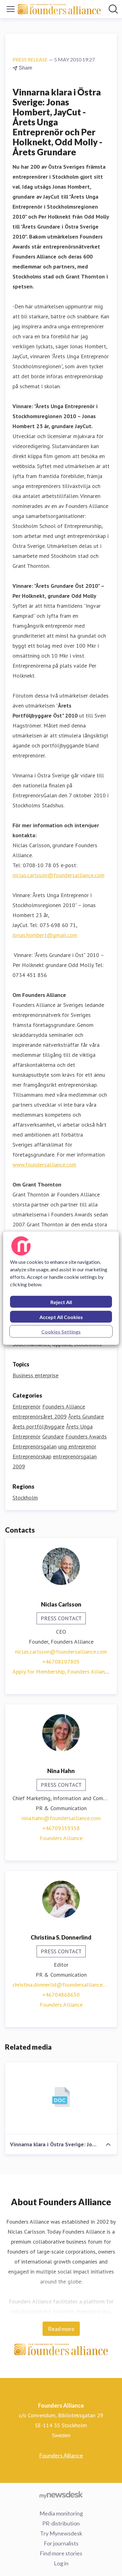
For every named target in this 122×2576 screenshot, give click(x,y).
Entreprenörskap (32, 1456)
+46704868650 (61, 1995)
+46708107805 (61, 1662)
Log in (61, 2563)
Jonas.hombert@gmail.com (45, 935)
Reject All (61, 1302)
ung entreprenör (77, 1446)
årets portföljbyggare (38, 1426)
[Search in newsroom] (113, 9)
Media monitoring (61, 2513)
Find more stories (61, 2553)
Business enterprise (36, 1375)
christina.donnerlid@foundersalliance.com (61, 1985)
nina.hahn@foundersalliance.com (61, 1818)
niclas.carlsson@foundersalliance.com (58, 875)
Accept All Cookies (61, 1317)
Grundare (53, 1436)
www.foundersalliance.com (44, 1165)
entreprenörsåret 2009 (40, 1416)
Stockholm (25, 1498)
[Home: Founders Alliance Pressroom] (59, 9)
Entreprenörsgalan (35, 1446)
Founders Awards (86, 1436)
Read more (61, 2329)
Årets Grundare (86, 1416)
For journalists (61, 2543)
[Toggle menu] (11, 9)
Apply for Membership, (40, 1672)
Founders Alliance (64, 1406)
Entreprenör (27, 1406)
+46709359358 (61, 1828)
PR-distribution (61, 2523)
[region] (61, 1288)
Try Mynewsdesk (61, 2533)
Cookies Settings (61, 1331)
